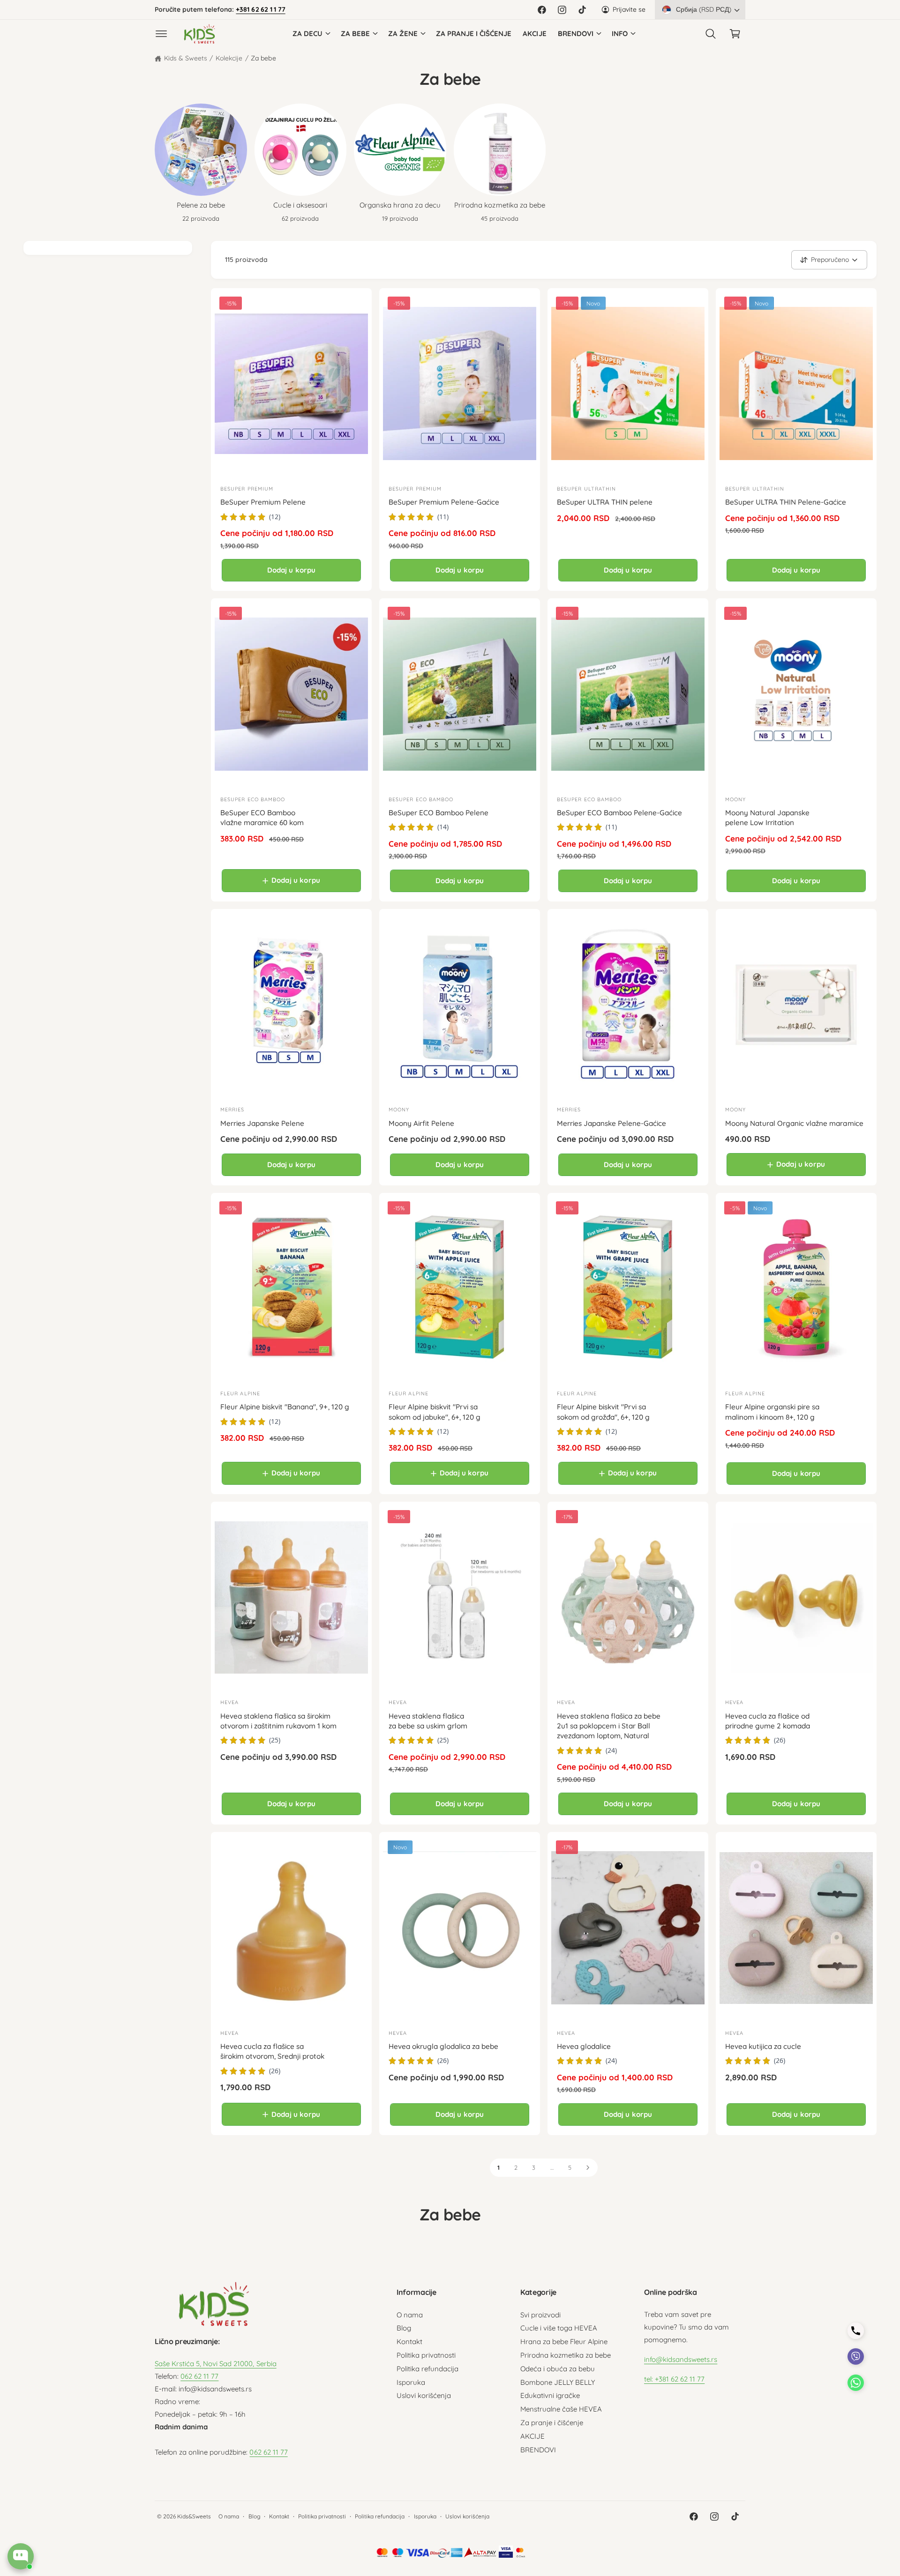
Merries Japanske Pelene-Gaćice (611, 1123)
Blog (404, 2328)
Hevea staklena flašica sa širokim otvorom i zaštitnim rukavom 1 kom (279, 1721)
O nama (410, 2315)
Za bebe (263, 58)
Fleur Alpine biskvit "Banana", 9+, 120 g (285, 1407)
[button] (161, 34)
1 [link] (499, 2167)
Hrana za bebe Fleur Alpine (564, 2341)
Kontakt (409, 2341)
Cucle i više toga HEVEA (559, 2328)
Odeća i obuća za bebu (558, 2369)
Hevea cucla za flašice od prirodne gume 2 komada (768, 1721)
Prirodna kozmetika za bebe (499, 205)
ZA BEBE (355, 34)
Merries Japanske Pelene (262, 1123)
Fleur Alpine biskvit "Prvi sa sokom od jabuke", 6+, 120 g (435, 1412)
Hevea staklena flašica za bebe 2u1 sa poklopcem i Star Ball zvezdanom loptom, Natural (609, 1726)
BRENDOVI (576, 34)
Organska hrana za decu (400, 205)
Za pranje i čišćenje (552, 2423)
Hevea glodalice (584, 2046)
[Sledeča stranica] (588, 2168)
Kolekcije (229, 58)
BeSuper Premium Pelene (263, 502)
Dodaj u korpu (292, 570)
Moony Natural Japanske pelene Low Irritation (767, 818)
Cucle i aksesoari (300, 205)
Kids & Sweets (186, 58)
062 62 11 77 (199, 2376)
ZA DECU (307, 34)
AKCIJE (532, 2436)
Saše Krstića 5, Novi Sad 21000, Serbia (216, 2364)
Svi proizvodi (540, 2315)
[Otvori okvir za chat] (21, 2556)
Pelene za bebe (201, 205)
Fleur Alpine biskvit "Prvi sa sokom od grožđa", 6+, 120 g (603, 1412)
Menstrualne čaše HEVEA (561, 2409)
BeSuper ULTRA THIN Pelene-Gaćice (786, 502)
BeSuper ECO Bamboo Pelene (439, 813)
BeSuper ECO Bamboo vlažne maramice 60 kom (262, 818)
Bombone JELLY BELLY (558, 2382)
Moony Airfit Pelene (421, 1123)
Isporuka (411, 2382)
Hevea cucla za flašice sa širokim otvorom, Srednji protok (272, 2051)
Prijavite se (629, 9)
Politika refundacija (427, 2369)
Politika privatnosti (426, 2355)
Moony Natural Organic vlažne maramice (794, 1123)
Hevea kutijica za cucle (763, 2046)
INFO (620, 34)
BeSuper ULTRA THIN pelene (605, 502)
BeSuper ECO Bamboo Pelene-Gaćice (620, 813)
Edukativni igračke (550, 2395)
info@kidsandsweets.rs (681, 2359)
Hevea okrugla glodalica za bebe (443, 2046)
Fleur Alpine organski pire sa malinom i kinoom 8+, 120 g (772, 1412)
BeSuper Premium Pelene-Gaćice (444, 502)
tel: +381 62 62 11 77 (674, 2379)
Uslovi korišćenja (424, 2395)
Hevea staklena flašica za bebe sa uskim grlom (428, 1721)
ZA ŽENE (403, 34)
